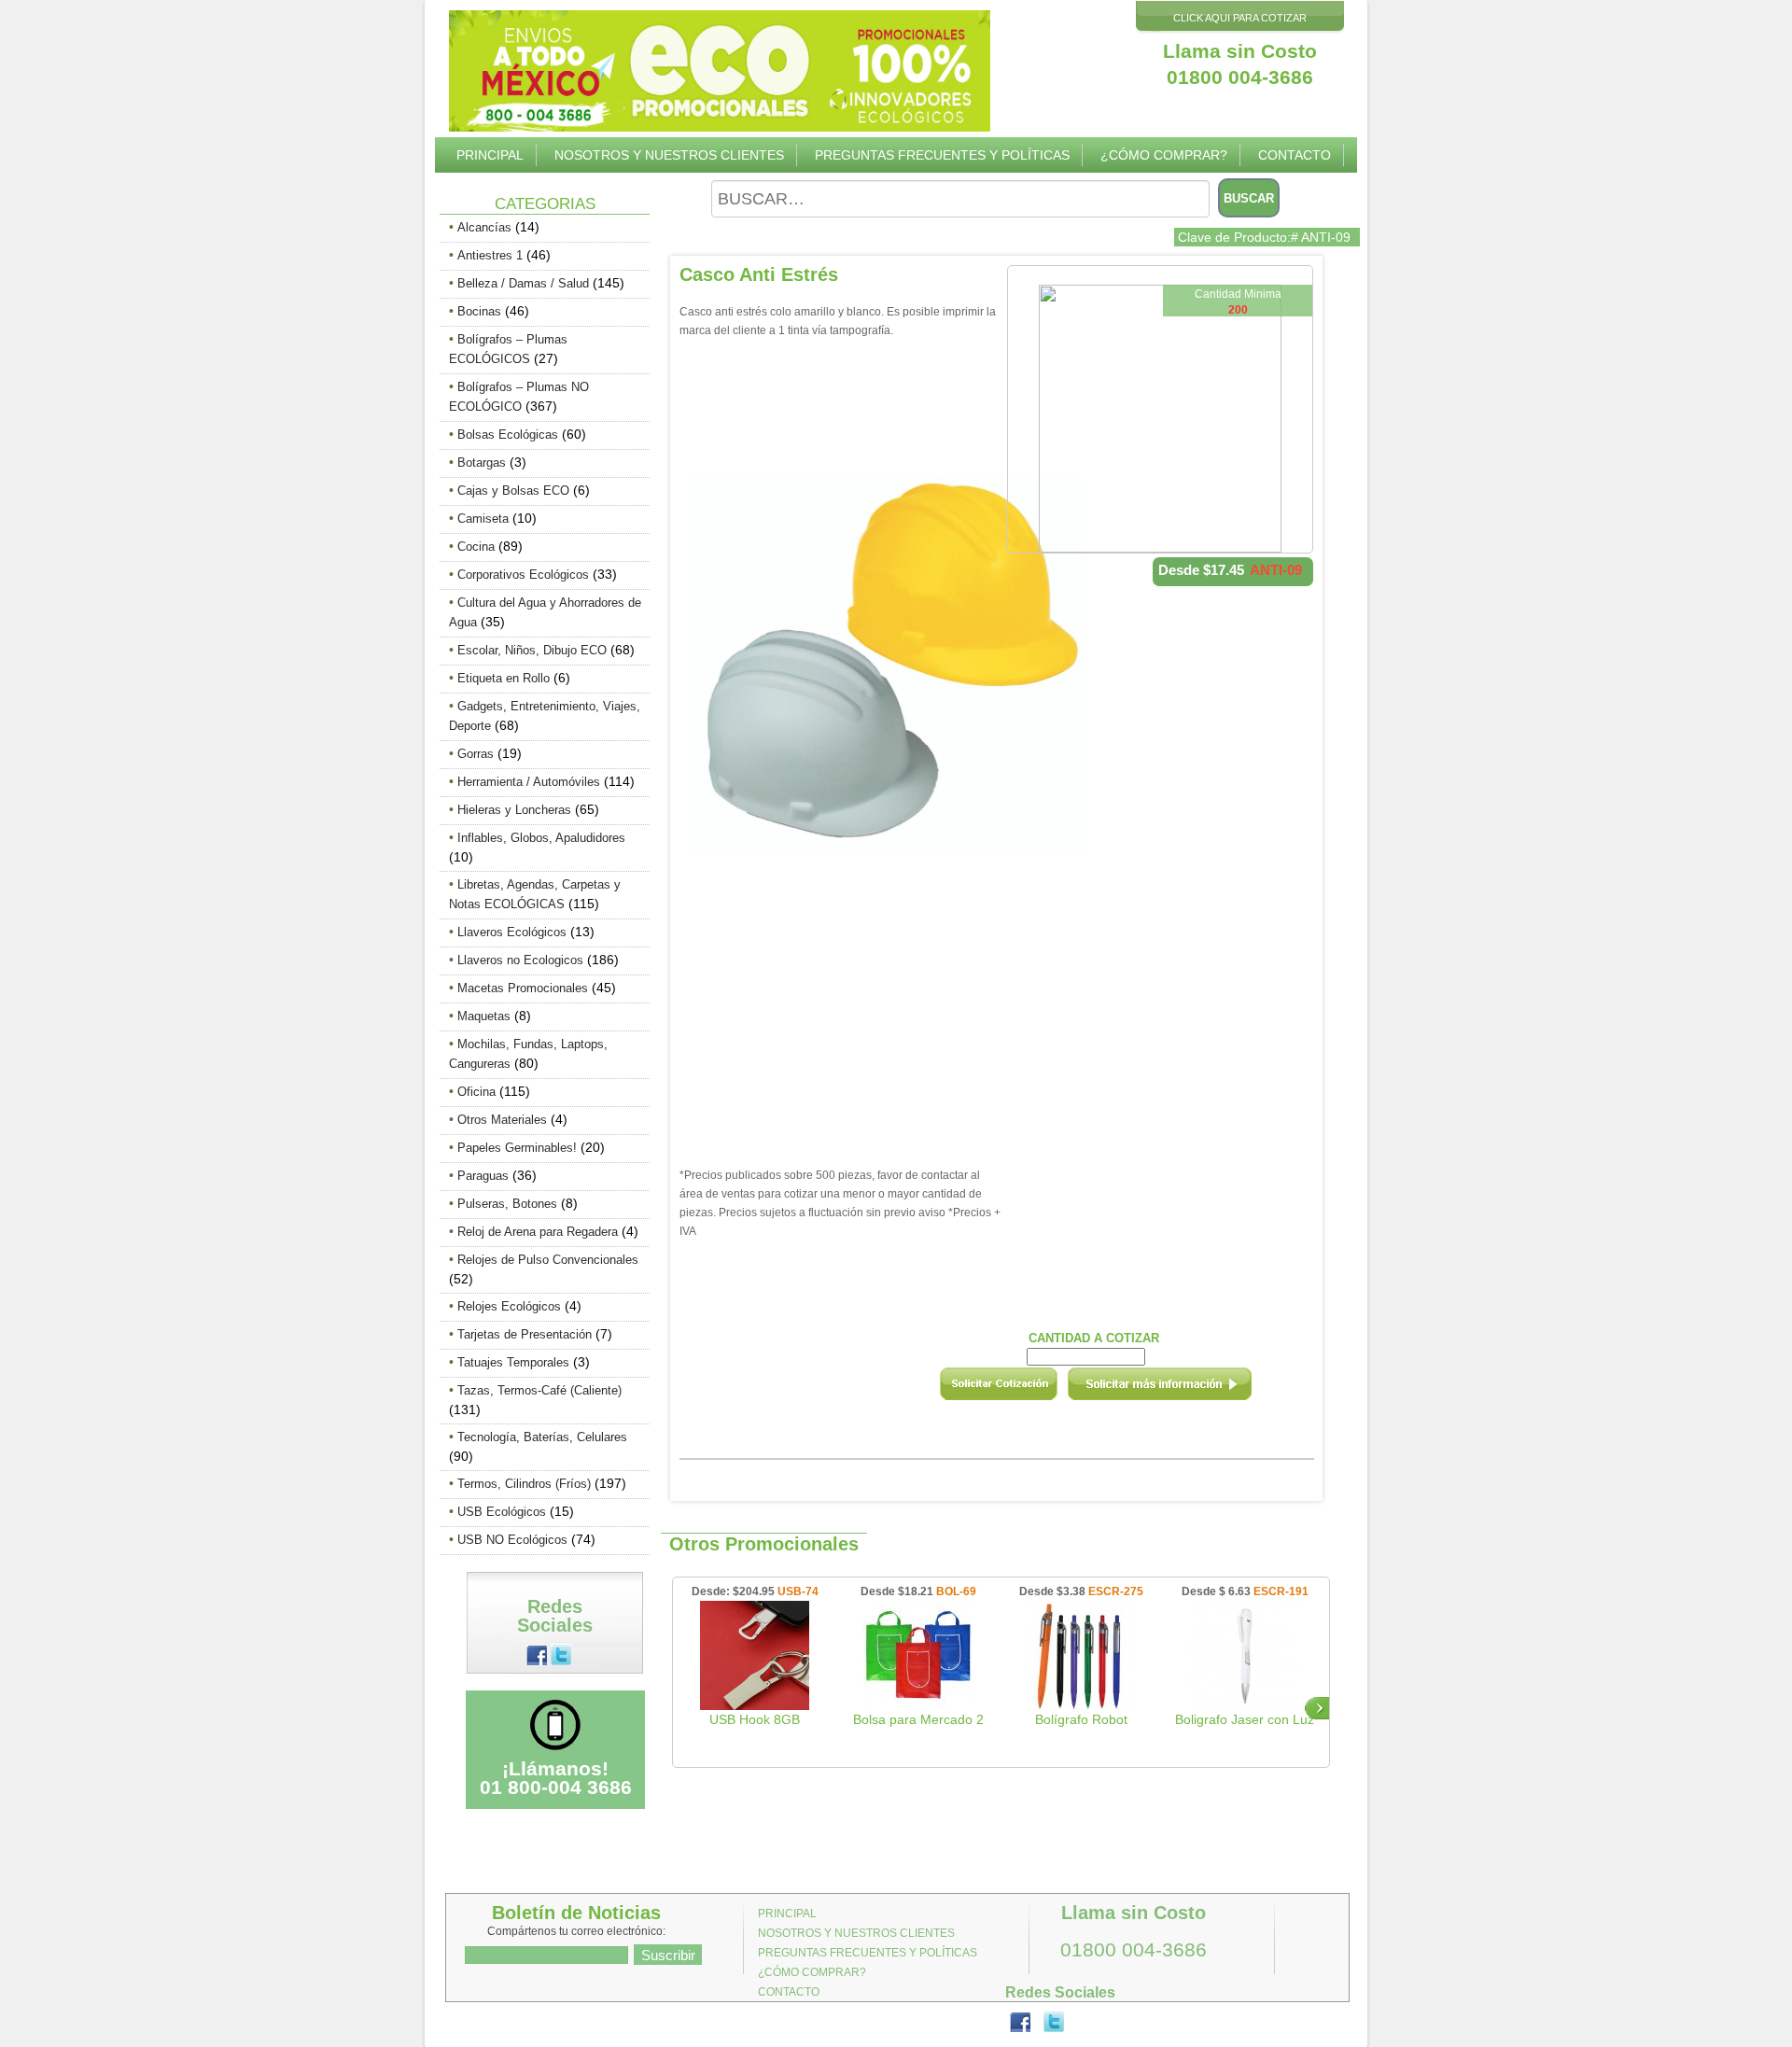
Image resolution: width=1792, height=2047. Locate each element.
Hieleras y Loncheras (514, 810)
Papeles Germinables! (517, 1148)
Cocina (476, 547)
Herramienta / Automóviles (529, 782)
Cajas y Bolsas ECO (513, 491)
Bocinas (479, 311)
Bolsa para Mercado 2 (918, 1719)
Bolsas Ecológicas (508, 435)
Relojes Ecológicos (509, 1306)
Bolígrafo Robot (1081, 1719)
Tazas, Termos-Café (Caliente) (539, 1390)
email (1184, 1390)
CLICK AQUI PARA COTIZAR (1240, 18)
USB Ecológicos (502, 1512)
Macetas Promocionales (523, 988)
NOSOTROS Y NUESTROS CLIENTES (669, 155)
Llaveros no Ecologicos (520, 960)
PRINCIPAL (490, 155)
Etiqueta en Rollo (504, 678)
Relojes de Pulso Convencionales (548, 1260)
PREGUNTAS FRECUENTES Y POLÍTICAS (942, 155)
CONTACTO (1295, 155)
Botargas (482, 463)
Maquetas (484, 1016)
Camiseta (483, 519)
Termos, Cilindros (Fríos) (524, 1484)
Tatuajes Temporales (513, 1362)
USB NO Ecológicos (512, 1540)
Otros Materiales (502, 1120)
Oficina (476, 1092)
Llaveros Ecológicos (512, 932)
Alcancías (484, 227)
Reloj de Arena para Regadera (538, 1232)
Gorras (476, 754)
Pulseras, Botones (507, 1204)
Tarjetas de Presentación (525, 1334)
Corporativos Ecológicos (523, 575)
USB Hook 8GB (755, 1719)
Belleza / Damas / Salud (523, 283)
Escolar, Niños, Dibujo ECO (532, 650)
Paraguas (483, 1176)
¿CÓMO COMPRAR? (1164, 155)
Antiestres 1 (490, 255)
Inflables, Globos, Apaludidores (541, 838)
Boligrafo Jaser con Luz (1245, 1719)
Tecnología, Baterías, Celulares (542, 1437)
